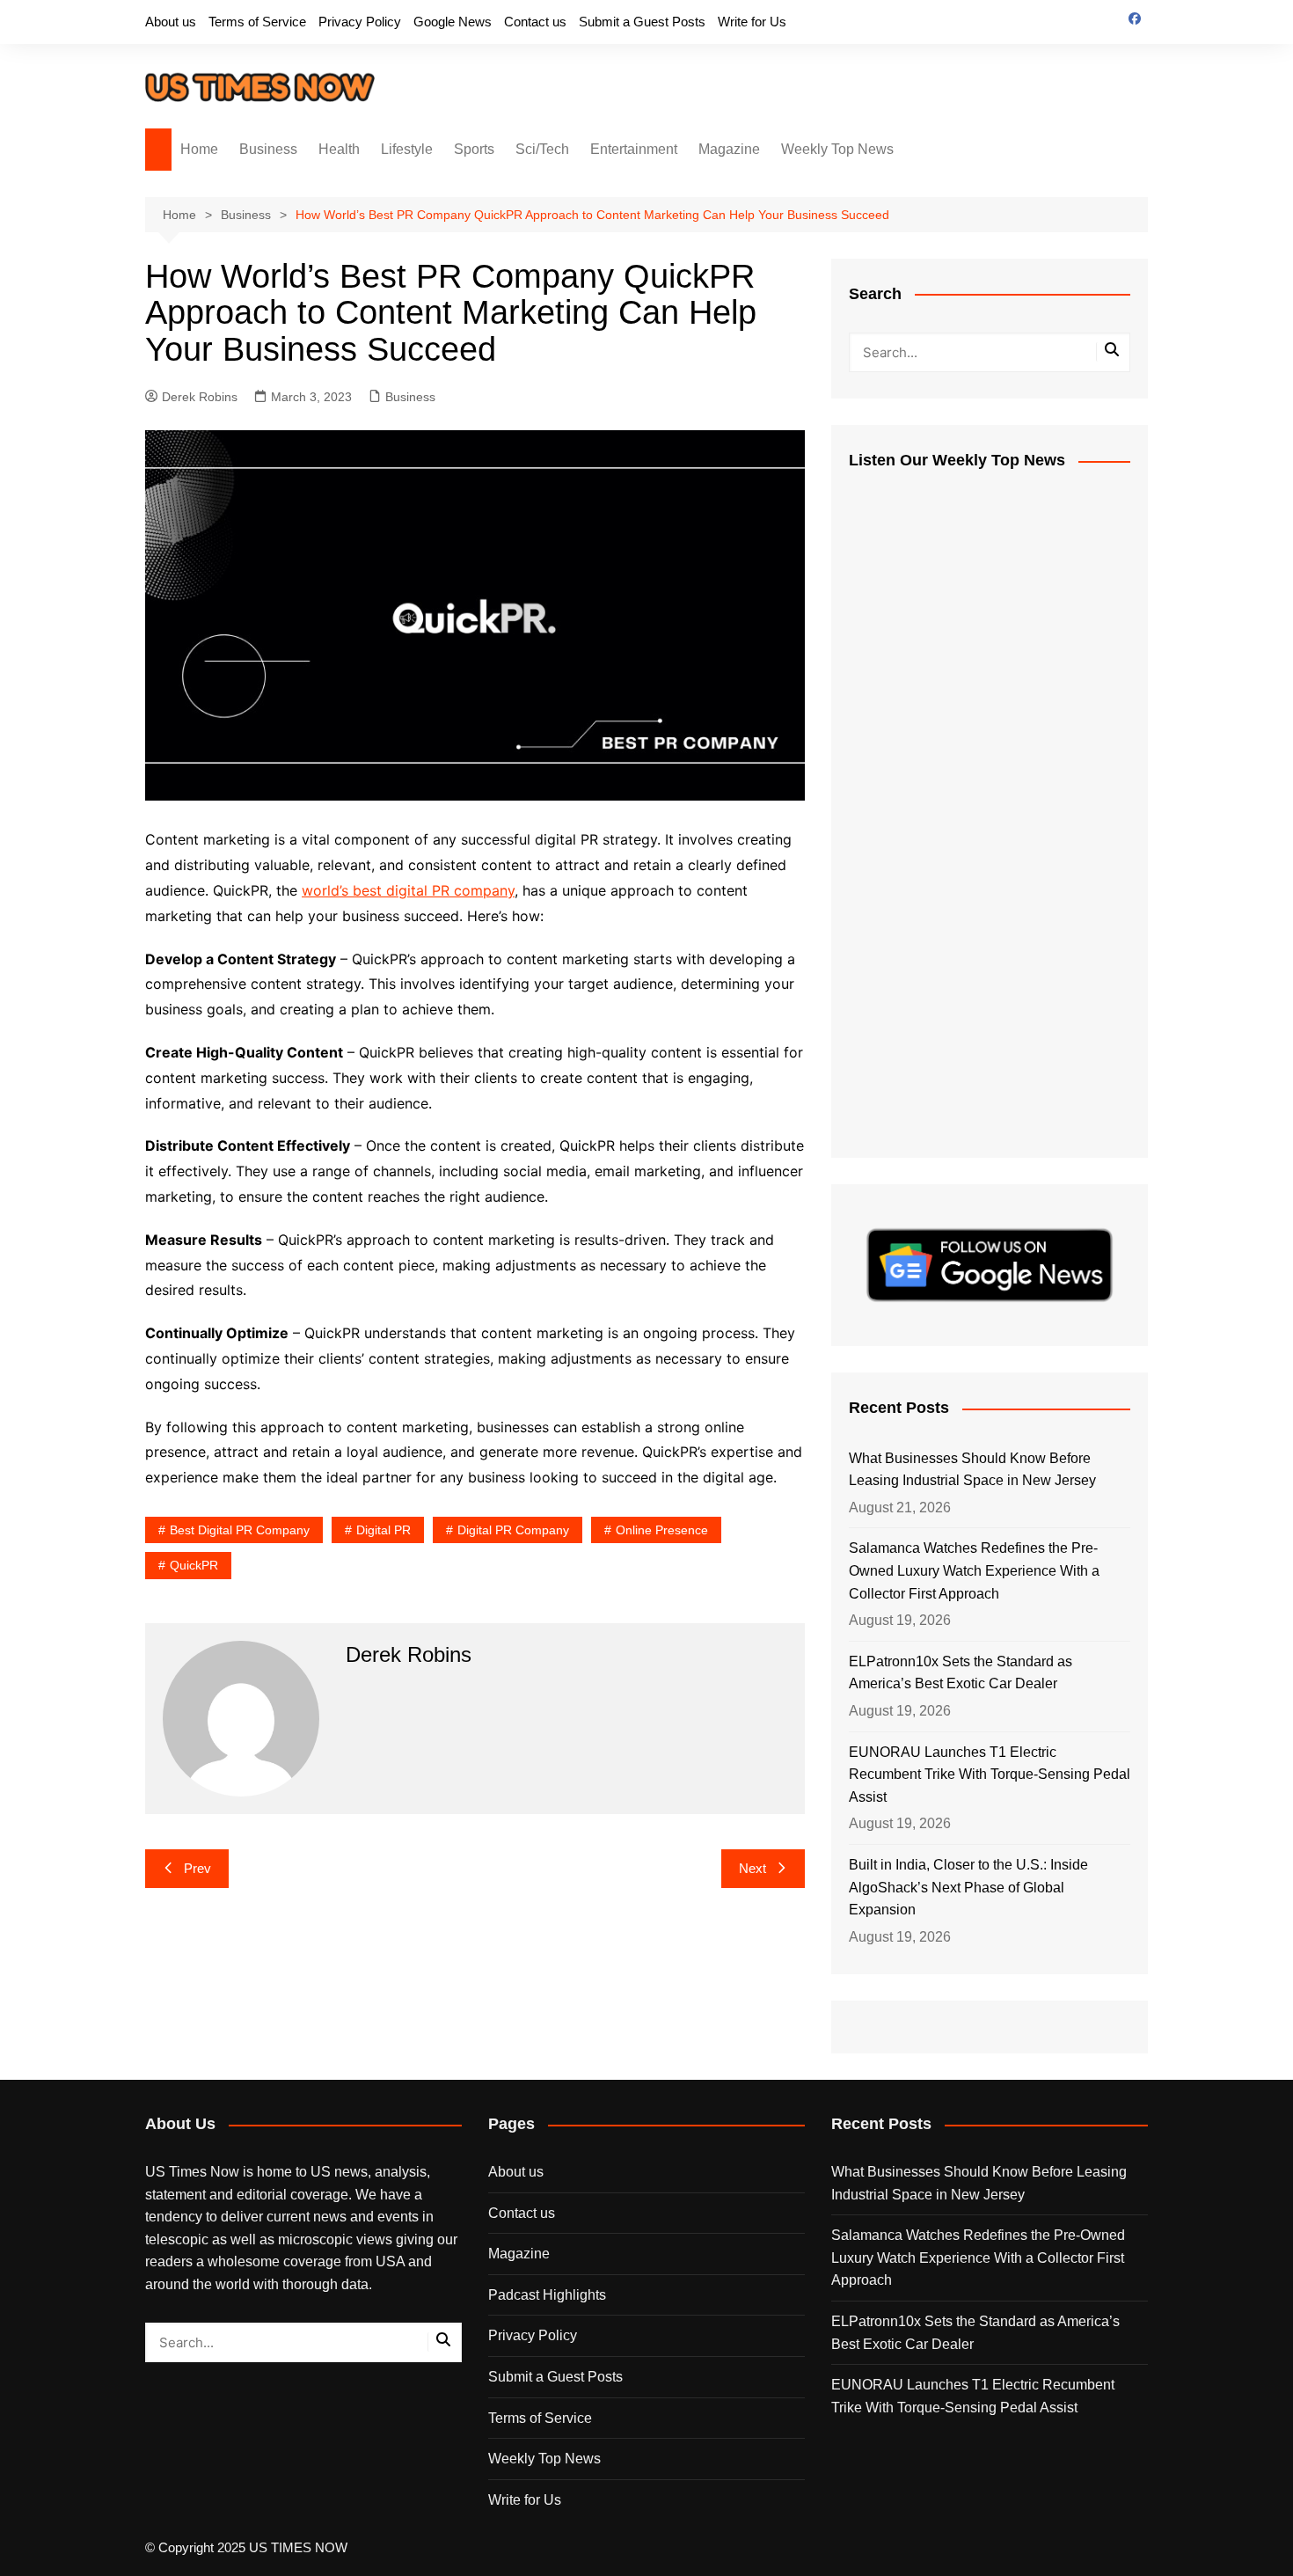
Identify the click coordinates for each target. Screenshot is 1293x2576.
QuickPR (194, 1565)
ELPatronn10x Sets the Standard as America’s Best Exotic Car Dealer (961, 1673)
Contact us (535, 22)
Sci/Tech (542, 149)
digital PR (384, 1530)
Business (268, 149)
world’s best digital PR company (408, 890)
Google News (453, 22)
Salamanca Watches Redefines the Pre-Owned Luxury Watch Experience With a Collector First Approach (974, 1570)
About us (171, 22)
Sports (474, 149)
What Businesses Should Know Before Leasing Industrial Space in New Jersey (972, 1470)
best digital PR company (240, 1530)
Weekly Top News (837, 149)
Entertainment (634, 149)
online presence (662, 1530)
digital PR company (513, 1530)
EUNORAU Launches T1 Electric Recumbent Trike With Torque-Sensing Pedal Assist (990, 1775)
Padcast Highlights (547, 2295)
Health (339, 149)
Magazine (729, 149)
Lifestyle (407, 149)
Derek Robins (200, 397)
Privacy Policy (360, 22)
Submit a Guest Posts (642, 22)
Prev (197, 1868)
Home (199, 149)
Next (752, 1868)
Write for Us (752, 22)
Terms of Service (257, 22)
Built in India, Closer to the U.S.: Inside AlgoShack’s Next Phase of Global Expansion (968, 1887)
